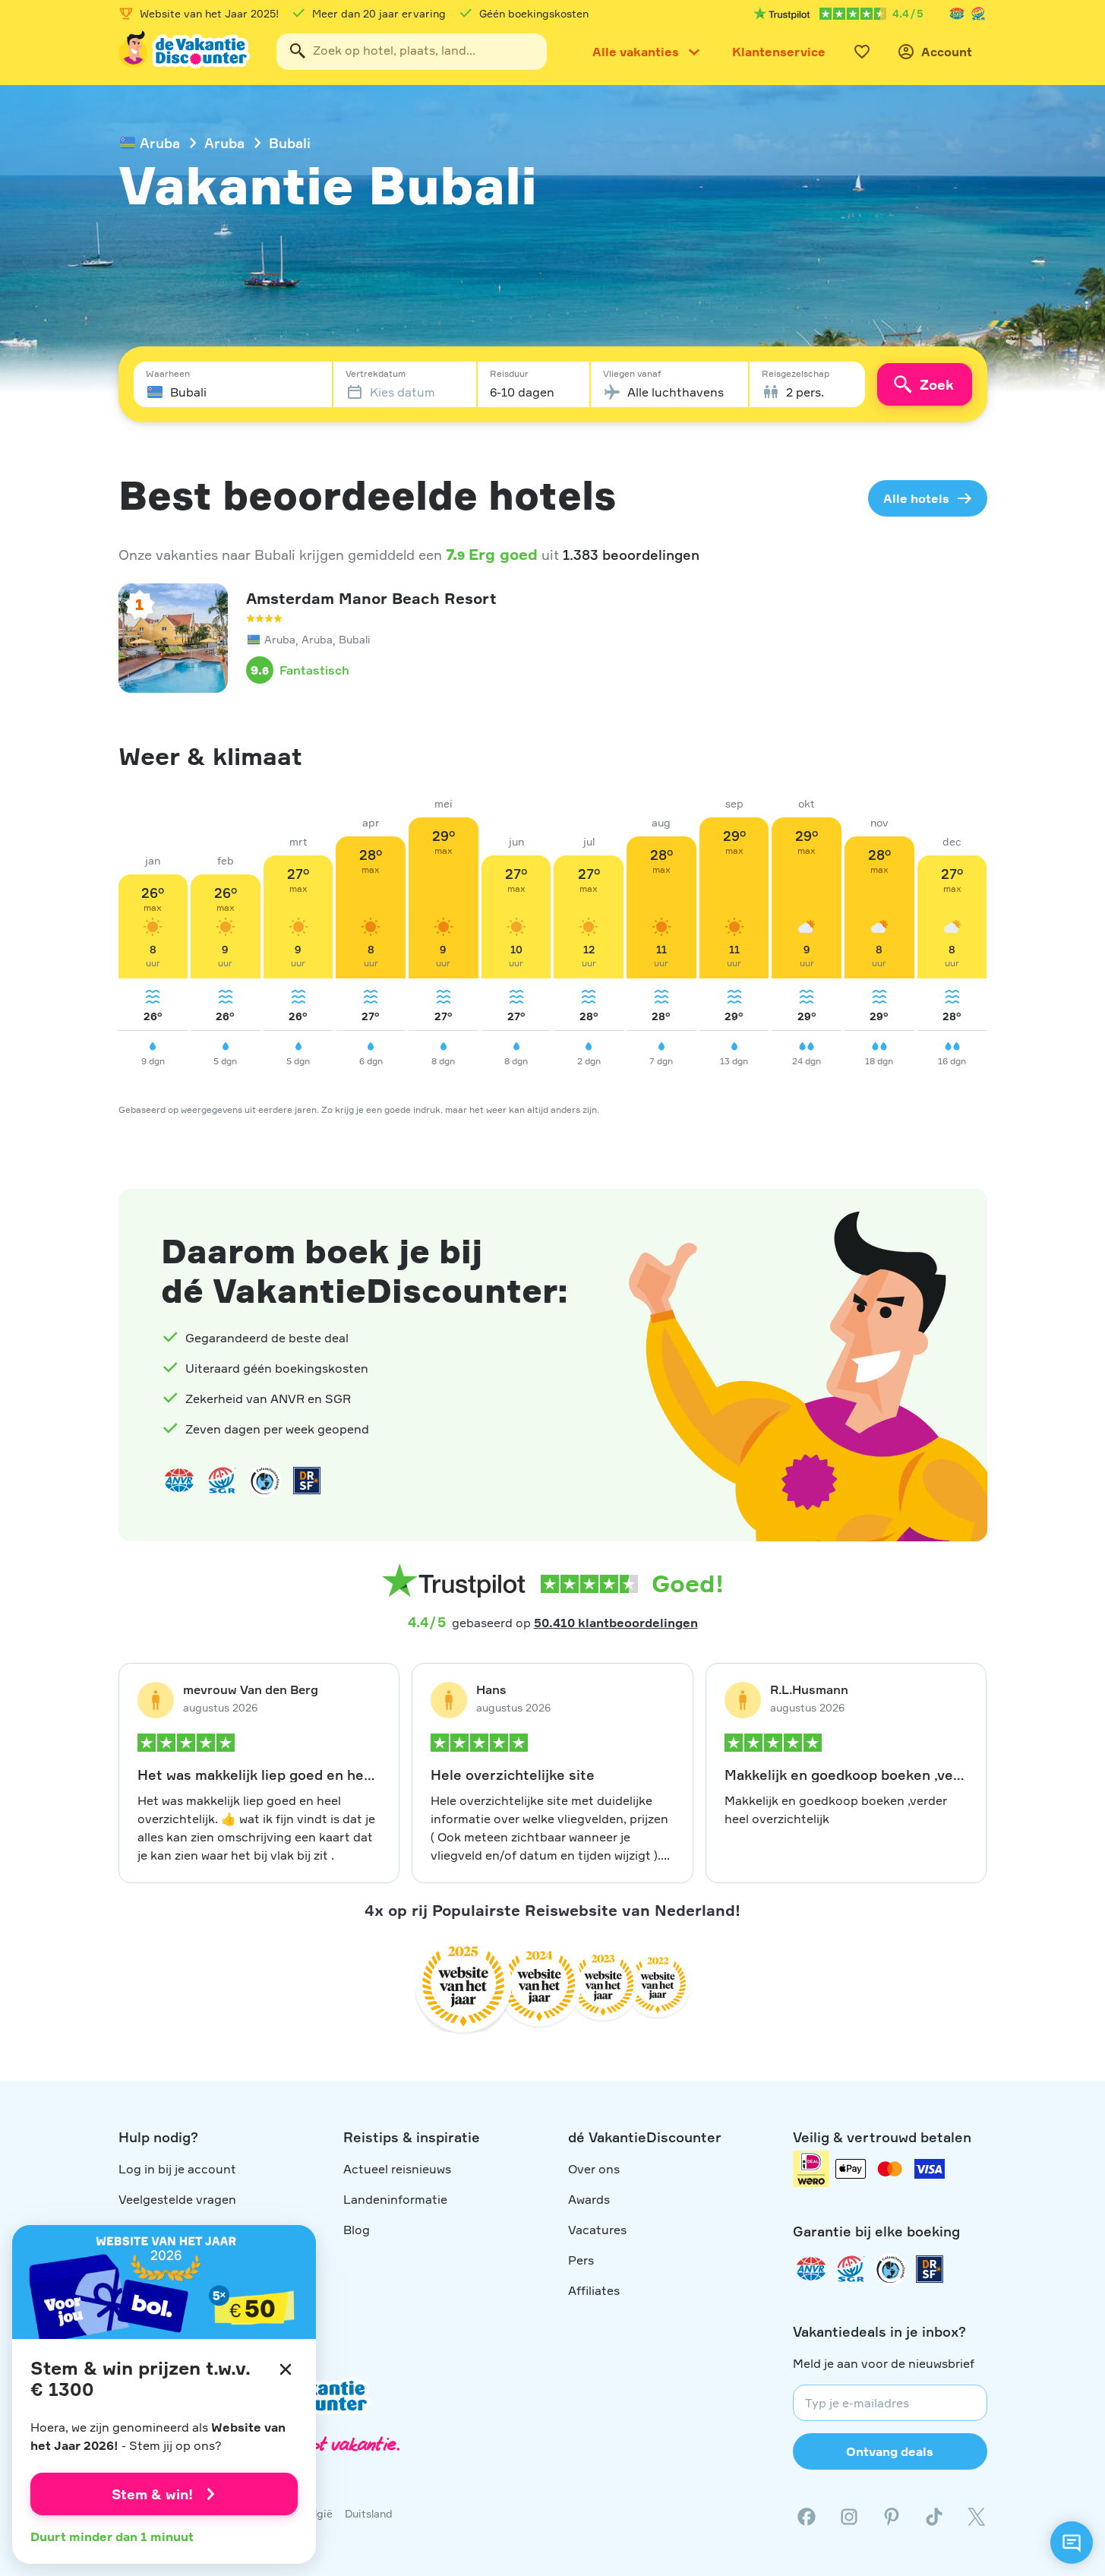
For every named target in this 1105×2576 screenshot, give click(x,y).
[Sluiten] (286, 2369)
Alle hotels (916, 498)
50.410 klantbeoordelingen (616, 1623)
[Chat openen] (1072, 2543)
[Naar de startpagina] (185, 52)
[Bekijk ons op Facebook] (807, 2517)
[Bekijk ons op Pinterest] (892, 2517)
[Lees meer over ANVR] (957, 14)
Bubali (290, 143)
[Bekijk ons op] (849, 2517)
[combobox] (412, 52)
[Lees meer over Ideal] (264, 1481)
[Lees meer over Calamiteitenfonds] (890, 2269)
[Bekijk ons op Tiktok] (934, 2517)
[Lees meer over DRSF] (307, 1481)
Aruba (160, 143)
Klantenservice (779, 52)
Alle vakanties (636, 52)
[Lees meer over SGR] (978, 14)
